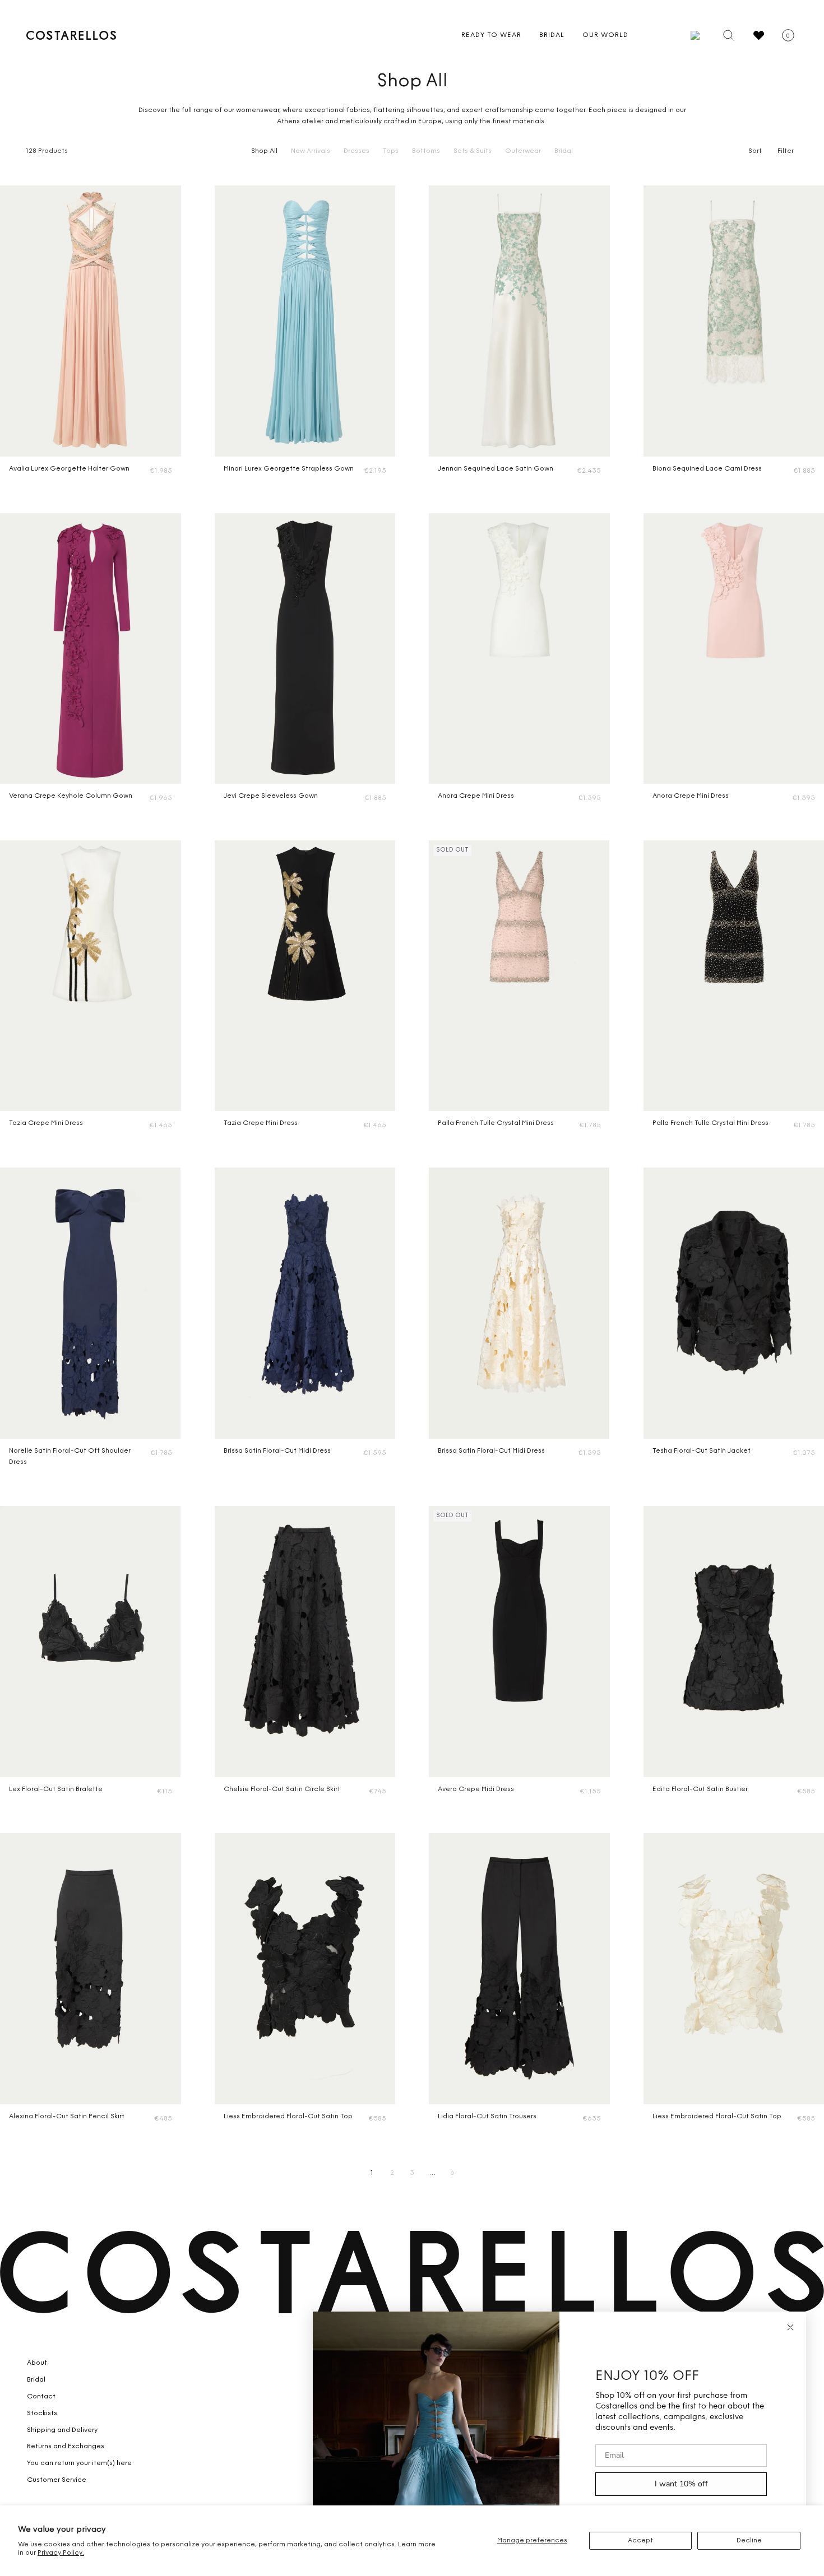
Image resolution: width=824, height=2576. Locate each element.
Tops (391, 151)
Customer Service (57, 2480)
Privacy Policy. (61, 2553)
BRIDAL (552, 35)
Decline (749, 2541)
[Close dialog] (790, 2327)
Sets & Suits (473, 151)
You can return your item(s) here (79, 2463)
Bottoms (426, 151)
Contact (41, 2397)
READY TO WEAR (491, 35)
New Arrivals (311, 151)
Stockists (42, 2414)
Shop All (264, 151)
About (37, 2363)
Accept (640, 2541)
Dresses (357, 151)
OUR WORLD (605, 35)
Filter (786, 151)
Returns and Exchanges (66, 2447)
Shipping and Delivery (62, 2430)
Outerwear (523, 151)
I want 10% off (681, 2484)
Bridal (564, 151)
